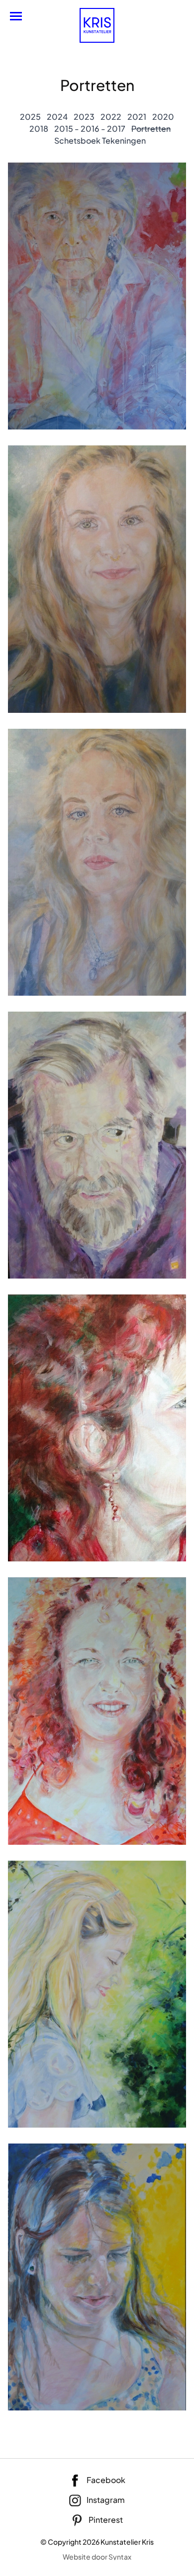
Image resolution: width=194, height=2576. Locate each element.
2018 (39, 129)
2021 (137, 117)
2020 (163, 117)
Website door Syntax (97, 2557)
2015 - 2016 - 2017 (90, 129)
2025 (30, 117)
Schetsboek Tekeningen (100, 140)
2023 (84, 117)
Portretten (151, 129)
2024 (57, 117)
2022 (111, 117)
